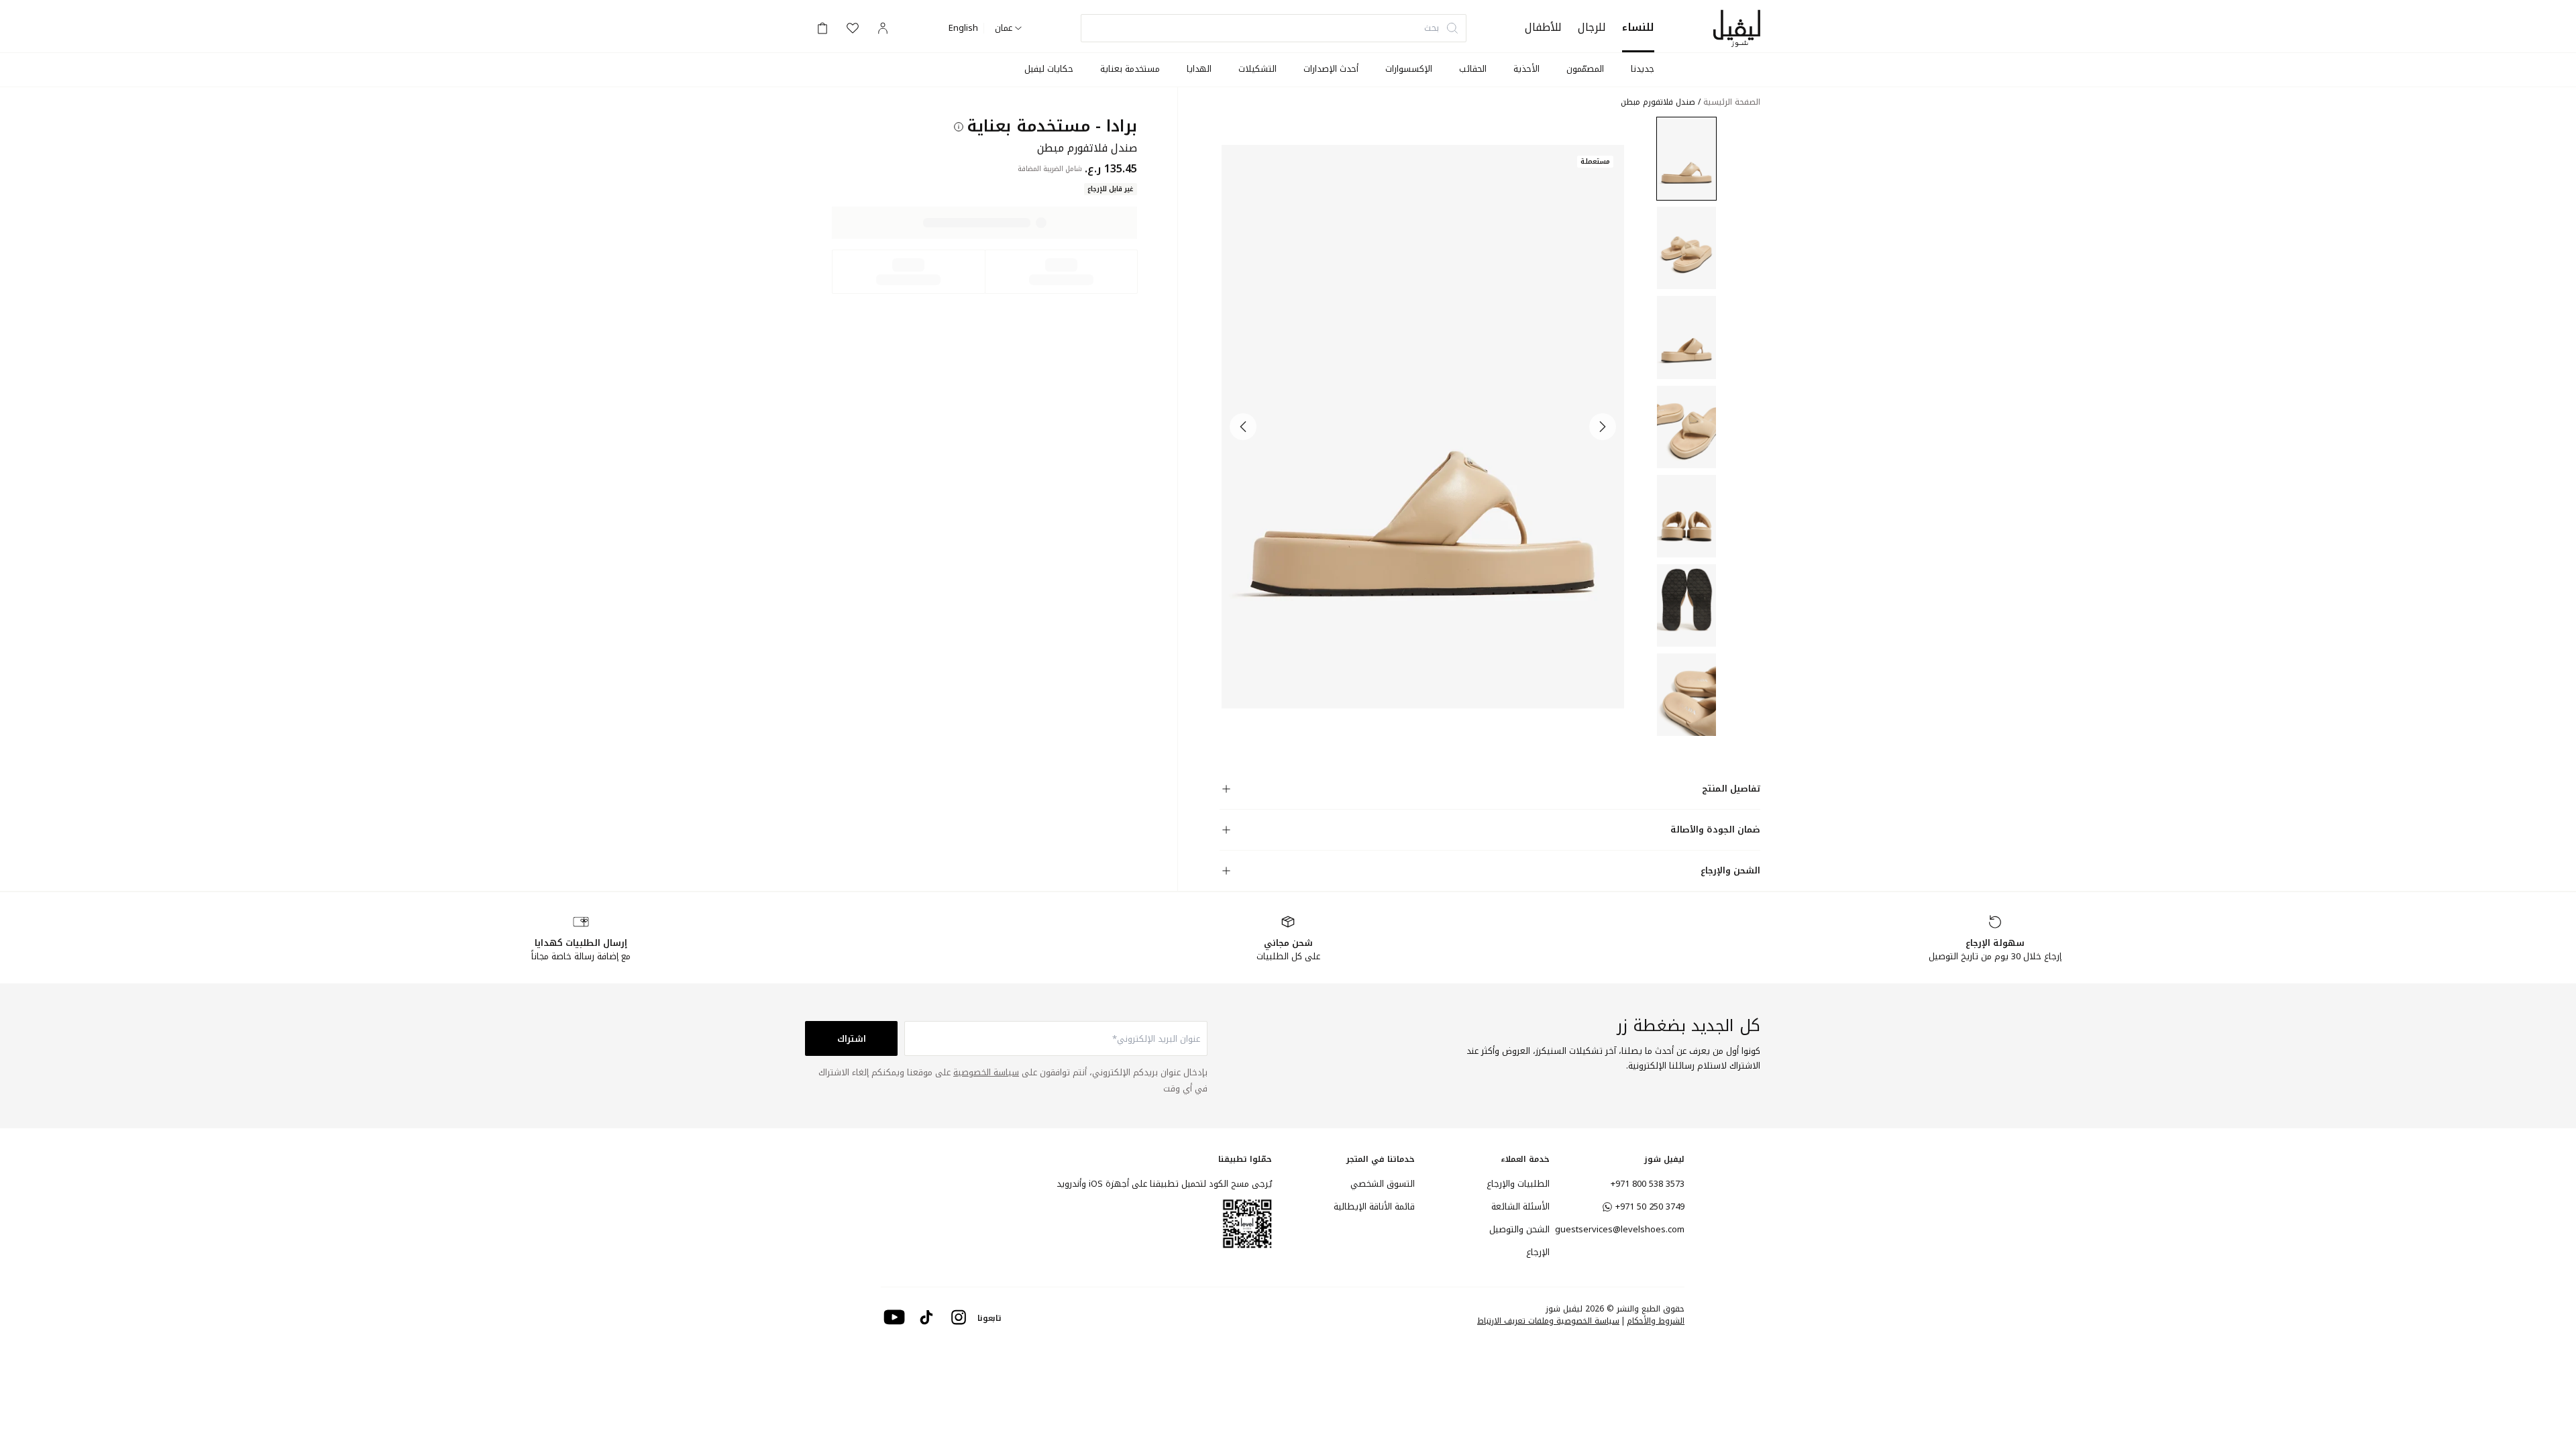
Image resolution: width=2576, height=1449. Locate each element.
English (963, 28)
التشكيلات (1257, 69)
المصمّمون (1585, 69)
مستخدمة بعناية (1130, 69)
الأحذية (1526, 69)
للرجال (1592, 27)
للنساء (1638, 27)
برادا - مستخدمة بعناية (1052, 126)
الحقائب (1473, 69)
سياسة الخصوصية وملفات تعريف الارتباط (1548, 1321)
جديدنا (1643, 69)
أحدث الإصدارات (1331, 69)
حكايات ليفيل (1049, 69)
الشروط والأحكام (1656, 1321)
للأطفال (1543, 27)
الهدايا (1199, 69)
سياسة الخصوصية (986, 1072)
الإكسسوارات (1409, 69)
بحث (1432, 28)
